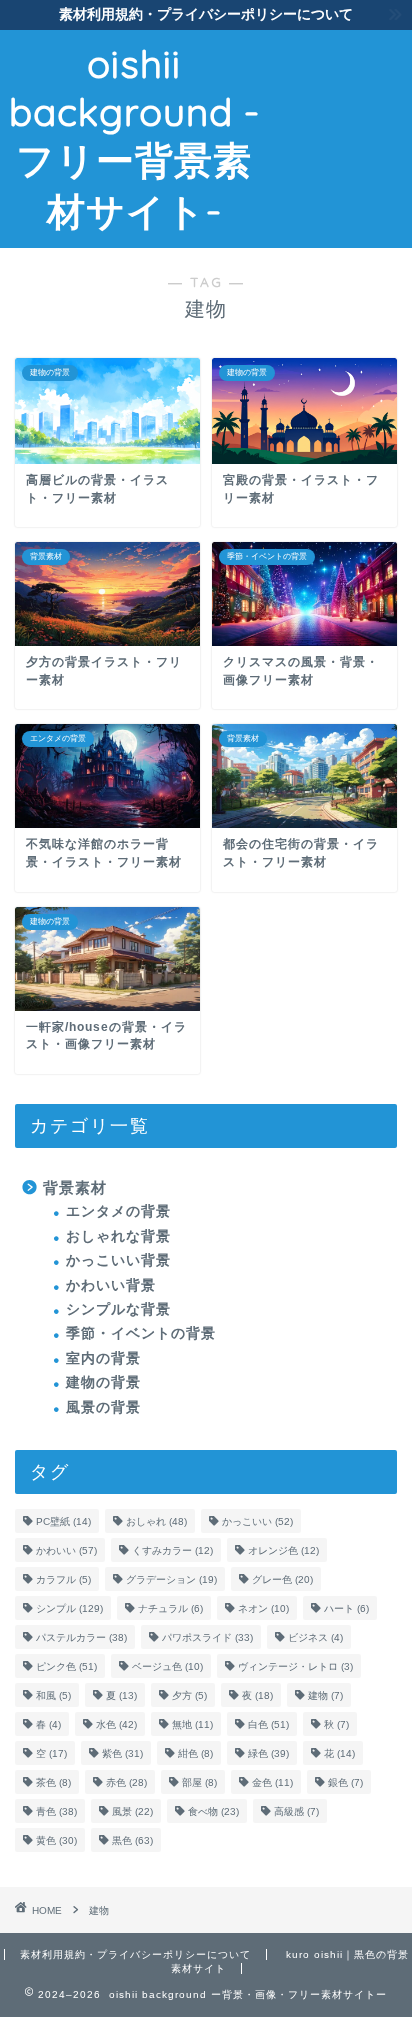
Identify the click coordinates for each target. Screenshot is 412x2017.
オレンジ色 (283, 1550)
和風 (53, 1695)
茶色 (53, 1782)
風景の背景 (103, 1407)
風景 (132, 1811)
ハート (346, 1608)
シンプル (69, 1608)
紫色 (122, 1753)
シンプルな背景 (118, 1309)
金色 (272, 1782)
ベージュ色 (167, 1666)
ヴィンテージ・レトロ (295, 1666)
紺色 (195, 1753)
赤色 (126, 1782)
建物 (325, 1695)
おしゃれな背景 (118, 1236)
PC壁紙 (63, 1521)
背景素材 (75, 1187)
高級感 (296, 1811)
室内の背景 (103, 1358)
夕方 (189, 1695)
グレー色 (282, 1579)
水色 (116, 1724)
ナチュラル (170, 1608)
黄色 (56, 1840)
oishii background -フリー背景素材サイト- (134, 137)
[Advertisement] (340, 106)
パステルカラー (81, 1637)
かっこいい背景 (118, 1260)
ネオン (263, 1608)
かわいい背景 (111, 1285)
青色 (56, 1811)
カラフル (63, 1579)
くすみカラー (172, 1550)
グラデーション (171, 1579)
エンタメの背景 (118, 1211)
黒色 (132, 1840)
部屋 (199, 1782)
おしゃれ (156, 1521)
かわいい (66, 1550)
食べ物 (213, 1811)
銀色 (345, 1782)
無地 (192, 1724)
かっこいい (257, 1521)
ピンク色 (66, 1666)
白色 (268, 1724)
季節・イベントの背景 (141, 1333)
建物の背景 (103, 1382)
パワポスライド (207, 1637)
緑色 (268, 1753)
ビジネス (315, 1637)
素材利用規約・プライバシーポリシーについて (135, 1954)
